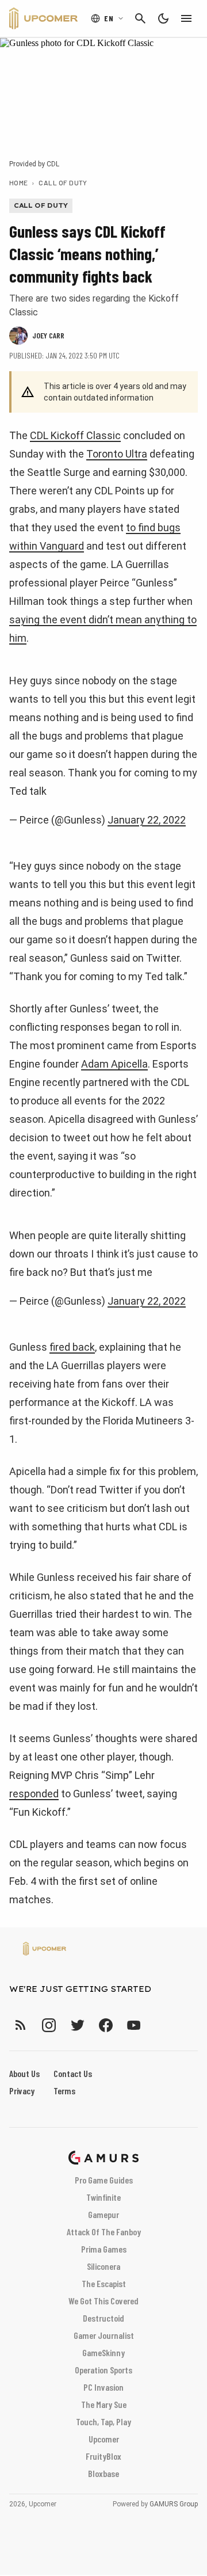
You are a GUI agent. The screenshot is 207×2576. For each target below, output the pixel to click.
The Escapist (104, 2283)
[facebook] (106, 2025)
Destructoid (103, 2318)
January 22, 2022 (147, 820)
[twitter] (77, 2025)
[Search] (140, 18)
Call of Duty (63, 182)
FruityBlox (103, 2456)
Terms (64, 2091)
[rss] (21, 2025)
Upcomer (104, 2439)
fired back (72, 1347)
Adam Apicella (114, 1064)
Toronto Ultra (117, 454)
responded (34, 1794)
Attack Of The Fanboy (104, 2232)
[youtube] (134, 2025)
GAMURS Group (174, 2504)
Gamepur (103, 2214)
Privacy (22, 2091)
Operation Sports (103, 2370)
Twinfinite (103, 2197)
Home (19, 182)
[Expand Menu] (186, 18)
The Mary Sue (104, 2404)
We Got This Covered (103, 2301)
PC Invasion (103, 2387)
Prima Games (104, 2249)
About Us (24, 2073)
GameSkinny (103, 2352)
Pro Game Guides (104, 2180)
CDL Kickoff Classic (75, 435)
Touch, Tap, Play (103, 2421)
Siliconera (103, 2266)
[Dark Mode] (163, 18)
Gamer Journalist (104, 2335)
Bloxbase (103, 2473)
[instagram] (49, 2025)
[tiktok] (155, 2025)
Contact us (73, 2073)
